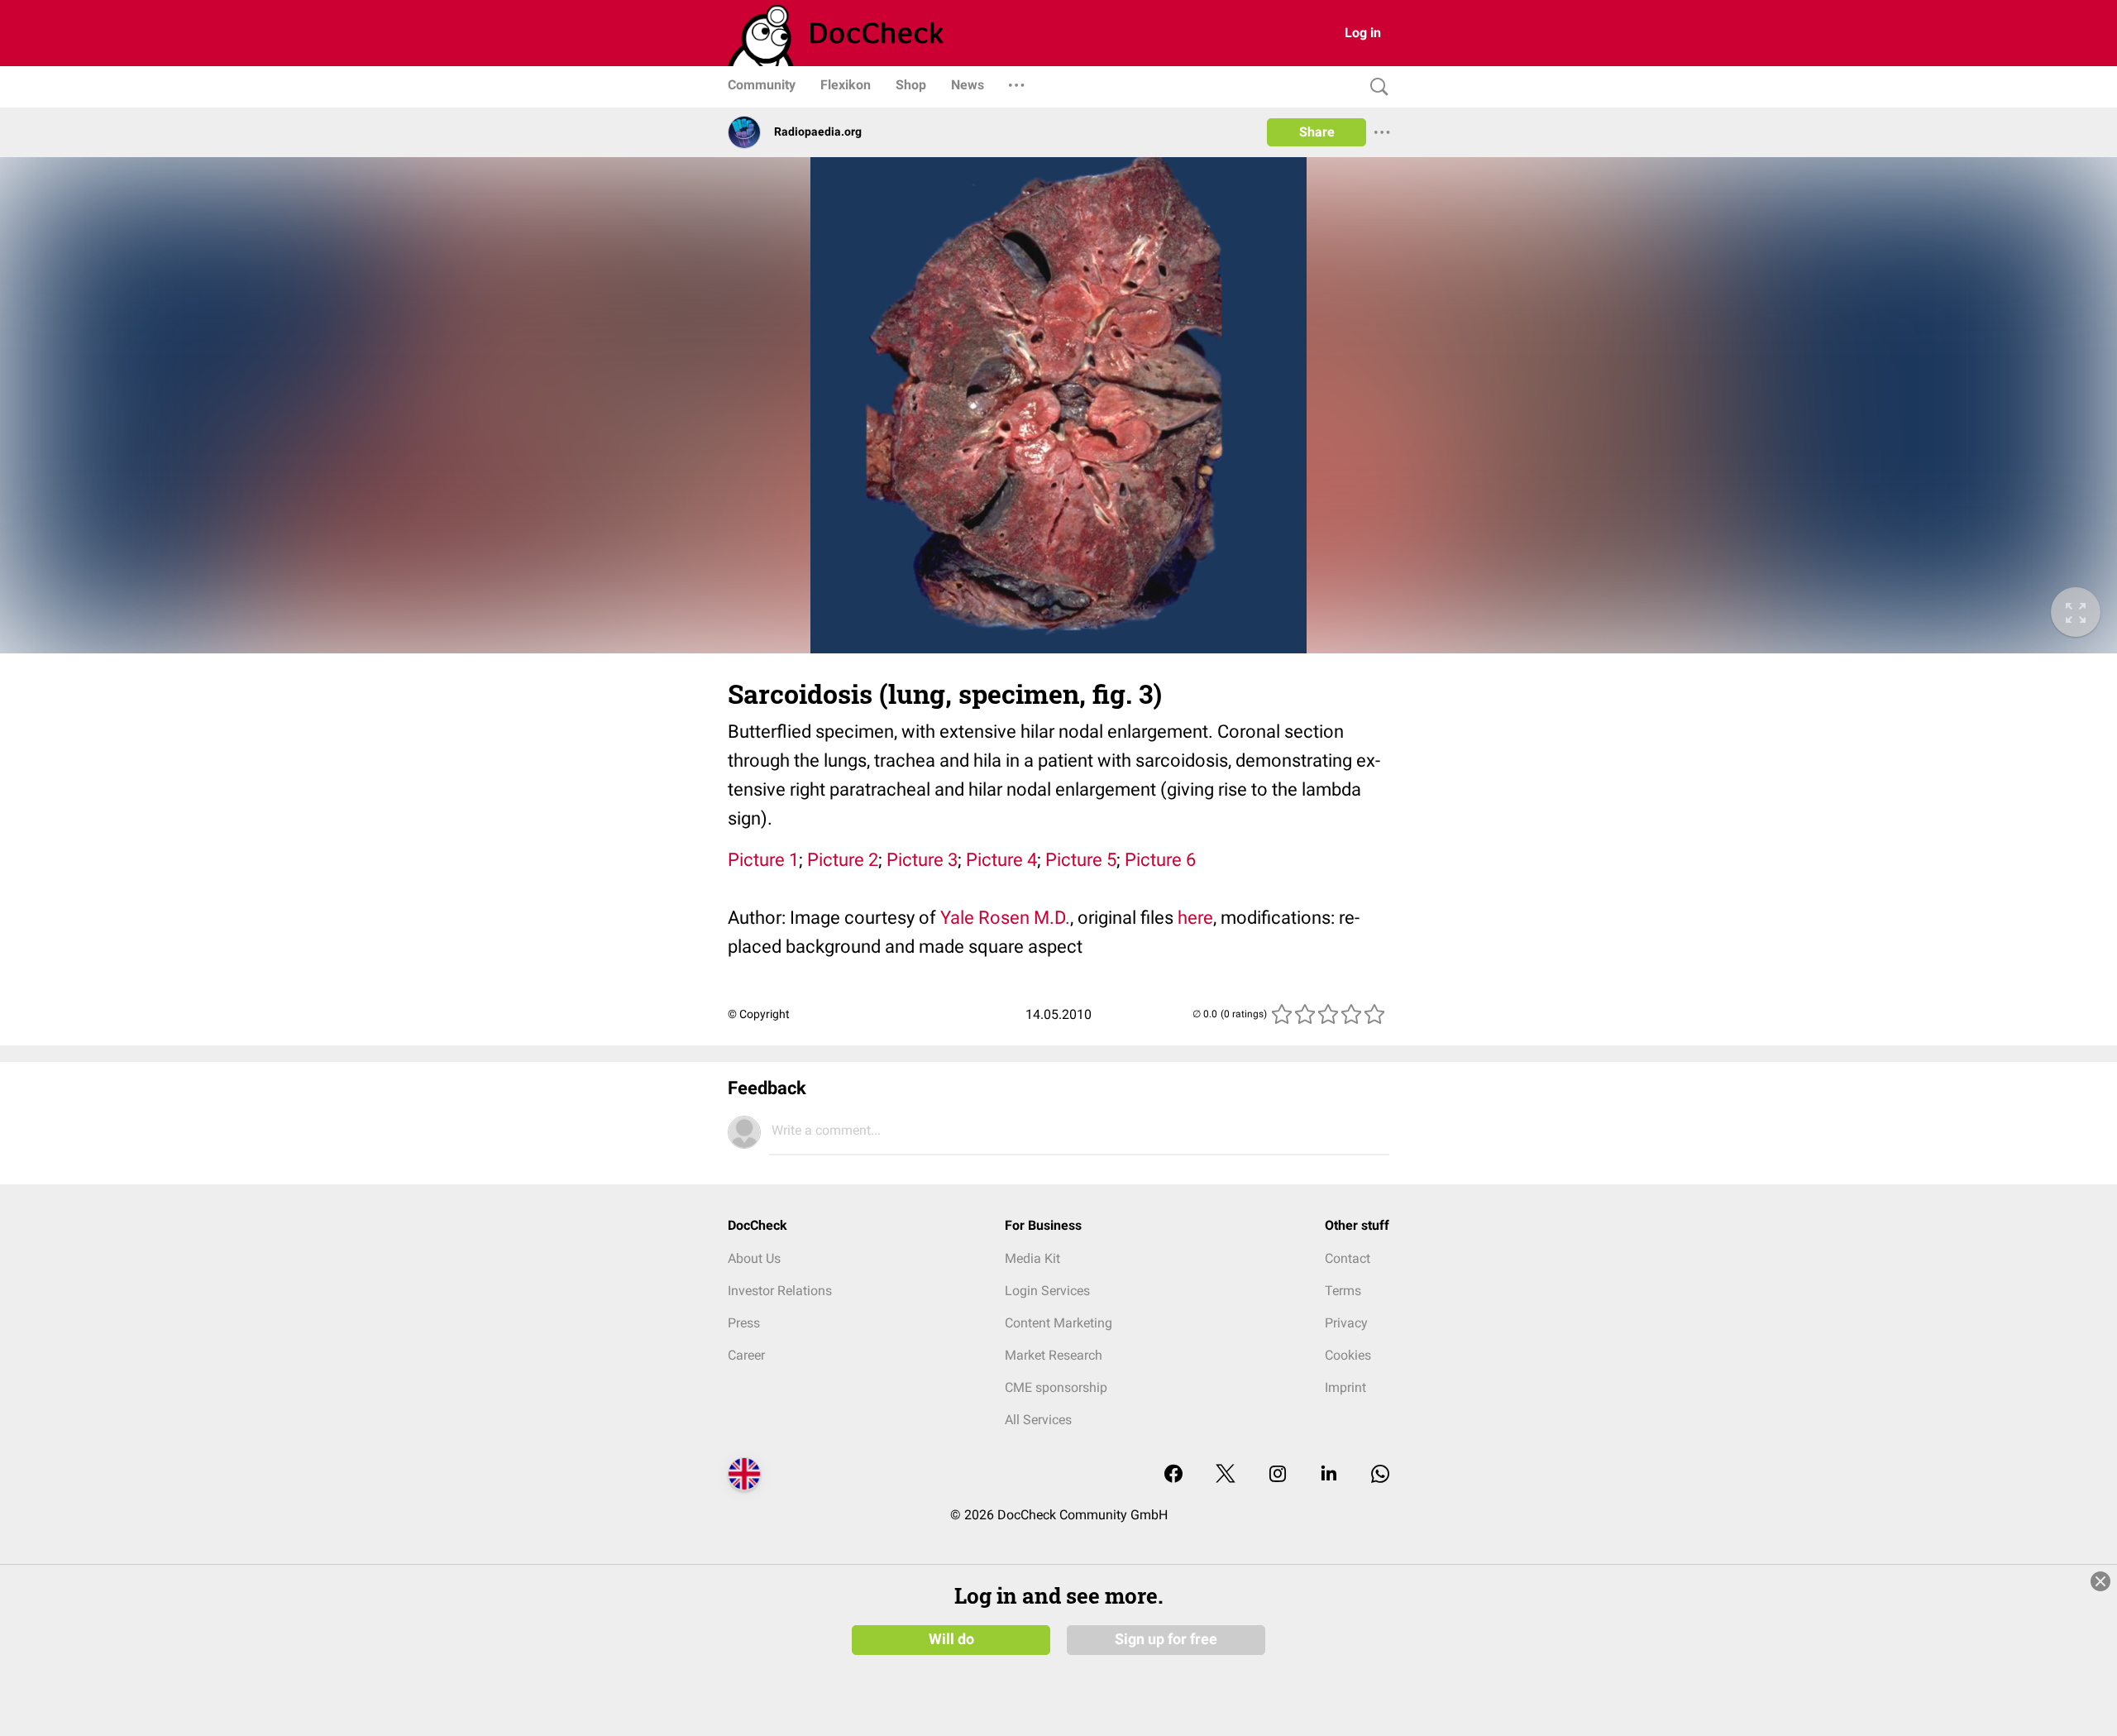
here (1195, 918)
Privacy (1346, 1323)
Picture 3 (922, 860)
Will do (951, 1639)
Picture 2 (843, 860)
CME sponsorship (1056, 1387)
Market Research (1054, 1355)
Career (746, 1355)
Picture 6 (1160, 860)
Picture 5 (1081, 860)
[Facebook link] (1173, 1475)
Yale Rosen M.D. (1005, 918)
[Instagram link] (1278, 1475)
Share (1317, 132)
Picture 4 (1001, 860)
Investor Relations (780, 1291)
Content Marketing (1058, 1323)
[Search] (1375, 87)
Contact (1348, 1258)
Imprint (1345, 1387)
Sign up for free (1166, 1639)
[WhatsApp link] (1380, 1475)
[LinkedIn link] (1329, 1475)
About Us (754, 1258)
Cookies (1348, 1355)
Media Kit (1032, 1258)
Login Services (1047, 1291)
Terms (1343, 1291)
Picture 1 (763, 860)
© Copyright (759, 1014)
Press (744, 1323)
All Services (1038, 1420)
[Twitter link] (1226, 1475)
